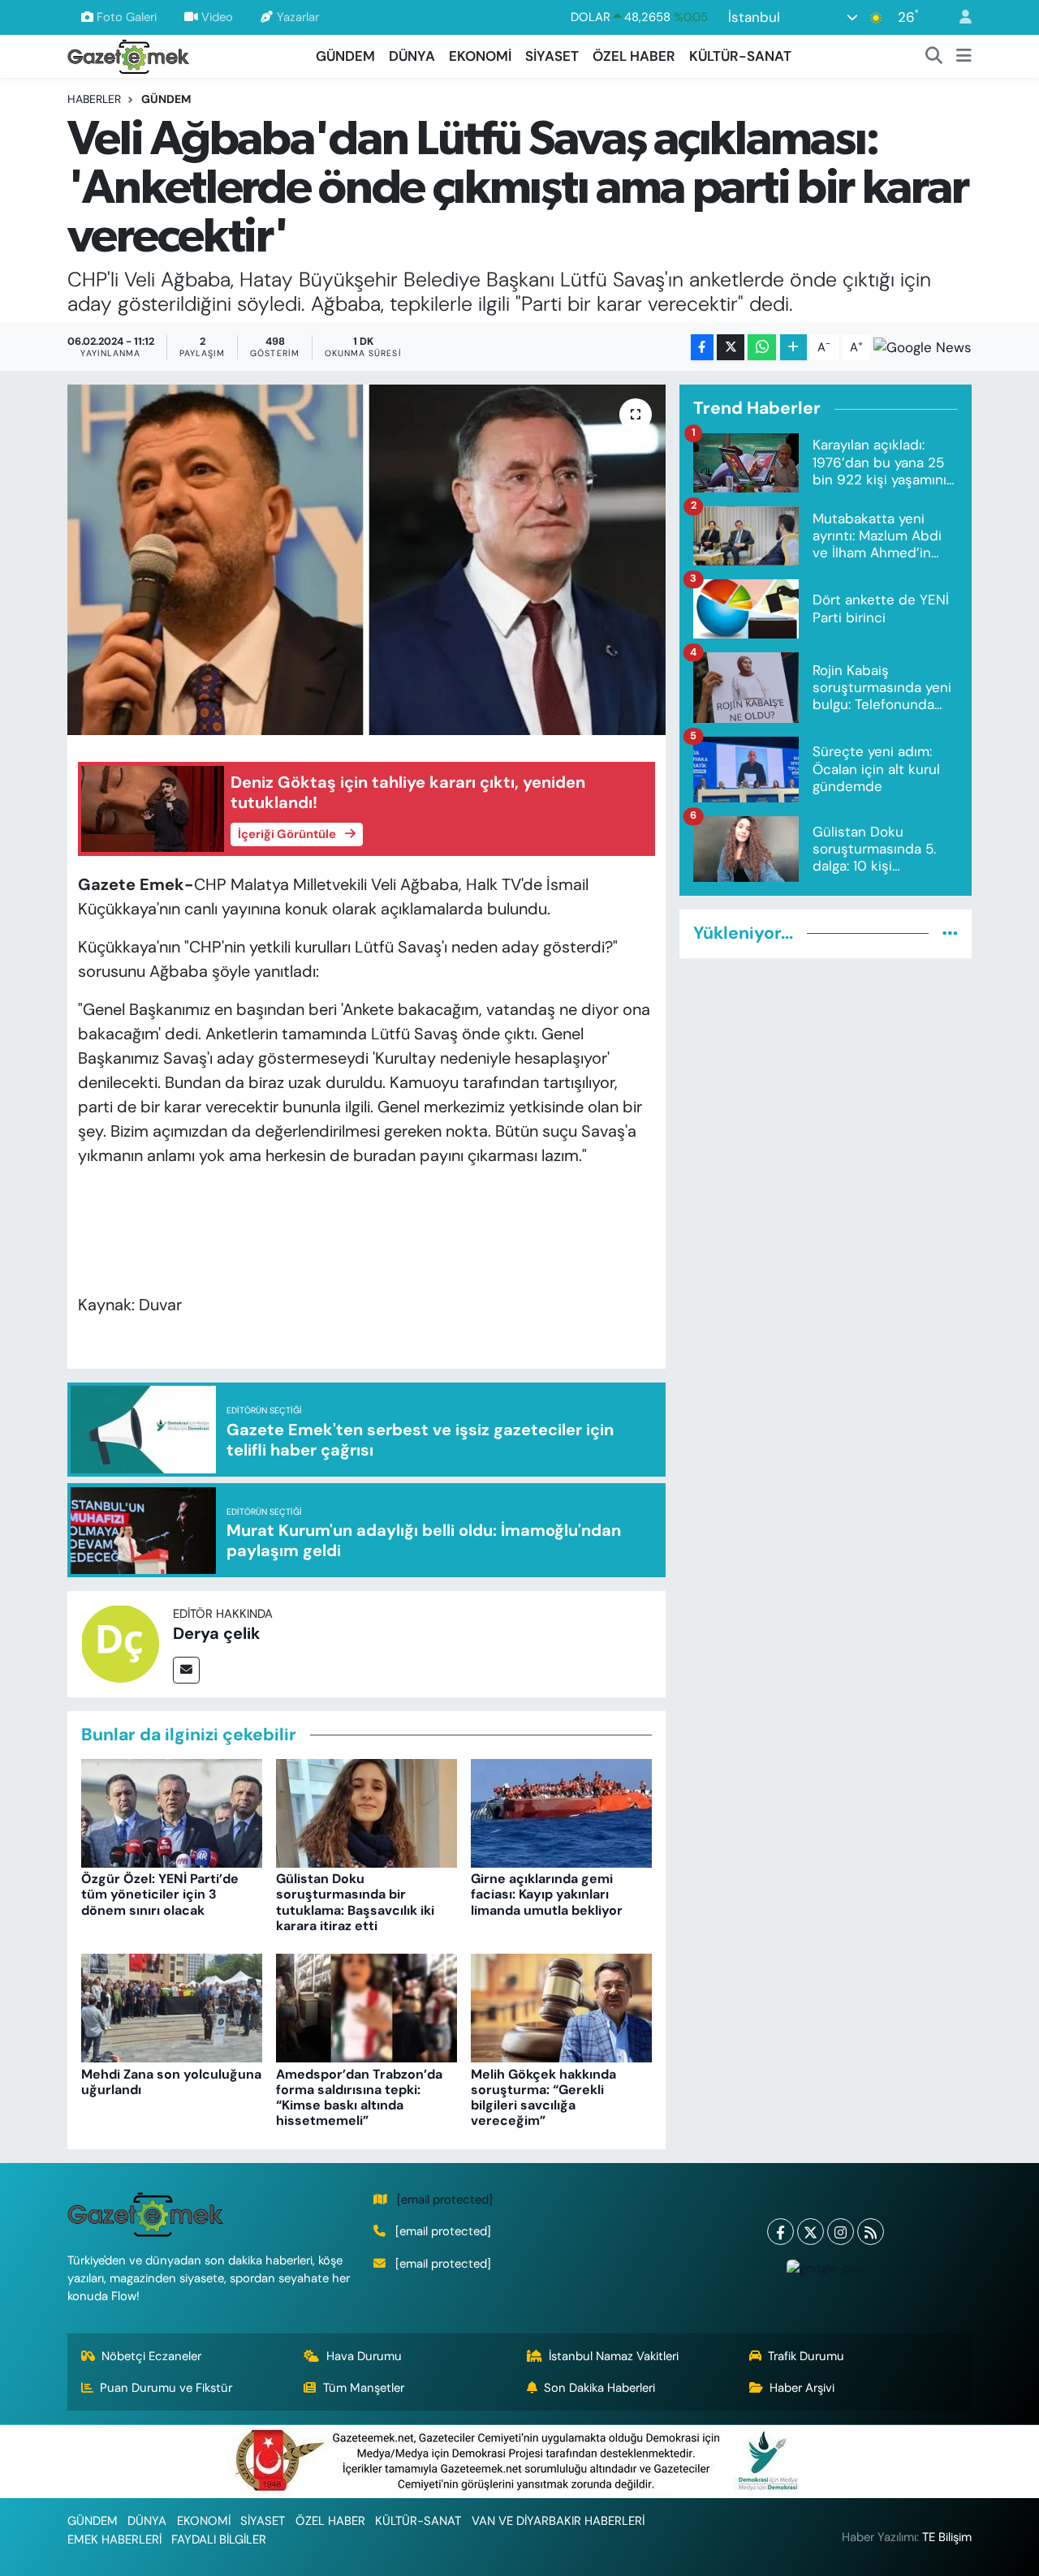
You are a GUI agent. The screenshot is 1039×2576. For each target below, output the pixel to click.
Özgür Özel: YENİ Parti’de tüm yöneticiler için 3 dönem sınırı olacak (160, 1894)
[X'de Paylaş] (731, 348)
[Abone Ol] (923, 347)
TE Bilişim (947, 2537)
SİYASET (552, 56)
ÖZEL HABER (634, 56)
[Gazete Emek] (128, 55)
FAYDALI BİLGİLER (219, 2539)
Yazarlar (298, 17)
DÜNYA (412, 56)
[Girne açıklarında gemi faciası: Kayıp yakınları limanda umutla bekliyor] (561, 1812)
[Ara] (934, 57)
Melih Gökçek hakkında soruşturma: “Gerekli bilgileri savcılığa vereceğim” (543, 2098)
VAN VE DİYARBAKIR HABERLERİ (558, 2521)
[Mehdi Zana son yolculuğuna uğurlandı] (172, 2007)
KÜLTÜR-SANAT (740, 56)
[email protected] (445, 2200)
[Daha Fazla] (793, 348)
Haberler (94, 99)
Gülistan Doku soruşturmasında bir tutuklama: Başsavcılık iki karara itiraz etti (355, 1902)
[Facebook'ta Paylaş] (702, 348)
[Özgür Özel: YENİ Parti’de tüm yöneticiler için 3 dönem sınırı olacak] (172, 1812)
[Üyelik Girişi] (959, 17)
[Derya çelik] (120, 1643)
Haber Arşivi (802, 2388)
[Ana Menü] (964, 57)
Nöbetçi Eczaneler (151, 2356)
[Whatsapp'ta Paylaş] (762, 348)
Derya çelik (217, 1633)
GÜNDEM (345, 56)
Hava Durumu (364, 2356)
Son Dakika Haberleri (599, 2388)
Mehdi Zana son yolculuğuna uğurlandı (171, 2082)
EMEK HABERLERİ (114, 2539)
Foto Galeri (127, 17)
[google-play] (826, 2268)
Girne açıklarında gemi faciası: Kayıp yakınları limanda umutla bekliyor (547, 1894)
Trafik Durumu (806, 2356)
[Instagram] (841, 2232)
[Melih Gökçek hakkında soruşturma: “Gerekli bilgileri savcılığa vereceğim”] (561, 2007)
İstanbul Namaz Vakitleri (614, 2356)
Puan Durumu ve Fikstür (166, 2388)
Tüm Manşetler (364, 2388)
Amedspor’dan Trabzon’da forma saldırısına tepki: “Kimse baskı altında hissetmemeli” (359, 2098)
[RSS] (871, 2232)
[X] (811, 2232)
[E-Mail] (186, 1670)
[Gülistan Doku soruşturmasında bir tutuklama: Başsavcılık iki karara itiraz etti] (366, 1812)
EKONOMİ (480, 56)
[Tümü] (950, 933)
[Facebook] (780, 2232)
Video (217, 17)
